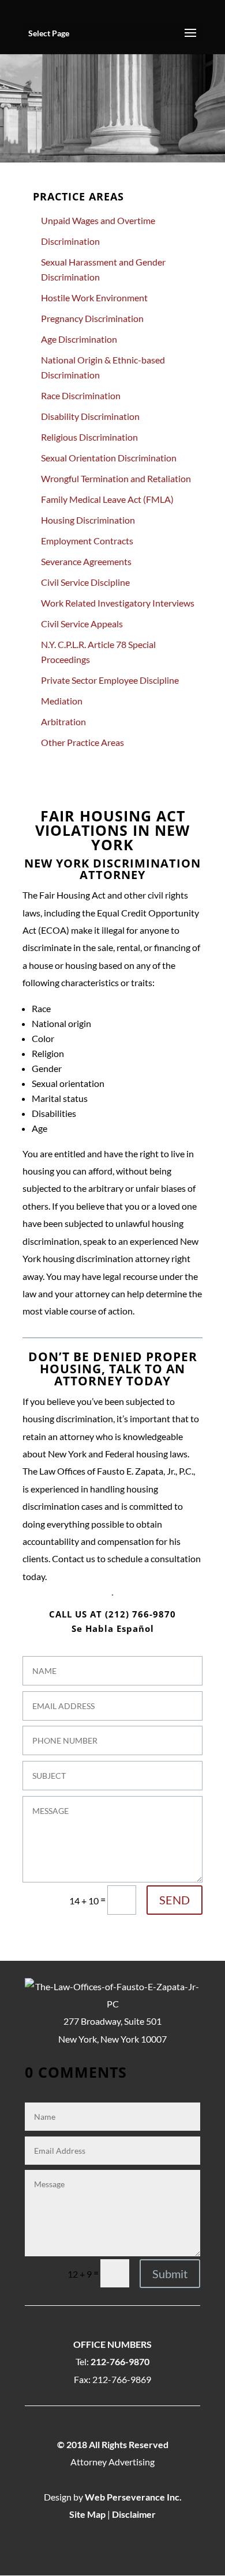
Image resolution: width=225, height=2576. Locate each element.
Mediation (62, 701)
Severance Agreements (86, 561)
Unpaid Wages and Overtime (98, 220)
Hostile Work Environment (94, 298)
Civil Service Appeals (82, 624)
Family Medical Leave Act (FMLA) (107, 499)
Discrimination (70, 241)
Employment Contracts (87, 541)
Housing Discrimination (88, 520)
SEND (175, 1900)
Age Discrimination (79, 339)
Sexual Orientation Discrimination (109, 458)
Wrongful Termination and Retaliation (116, 478)
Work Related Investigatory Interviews (118, 603)
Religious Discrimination (89, 437)
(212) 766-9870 (140, 1614)
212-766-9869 (122, 2379)
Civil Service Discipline (85, 582)
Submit (170, 2274)
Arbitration (63, 721)
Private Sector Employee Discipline (110, 680)
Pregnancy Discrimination (92, 318)
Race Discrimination (81, 395)
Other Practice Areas (82, 742)
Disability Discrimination (90, 416)
